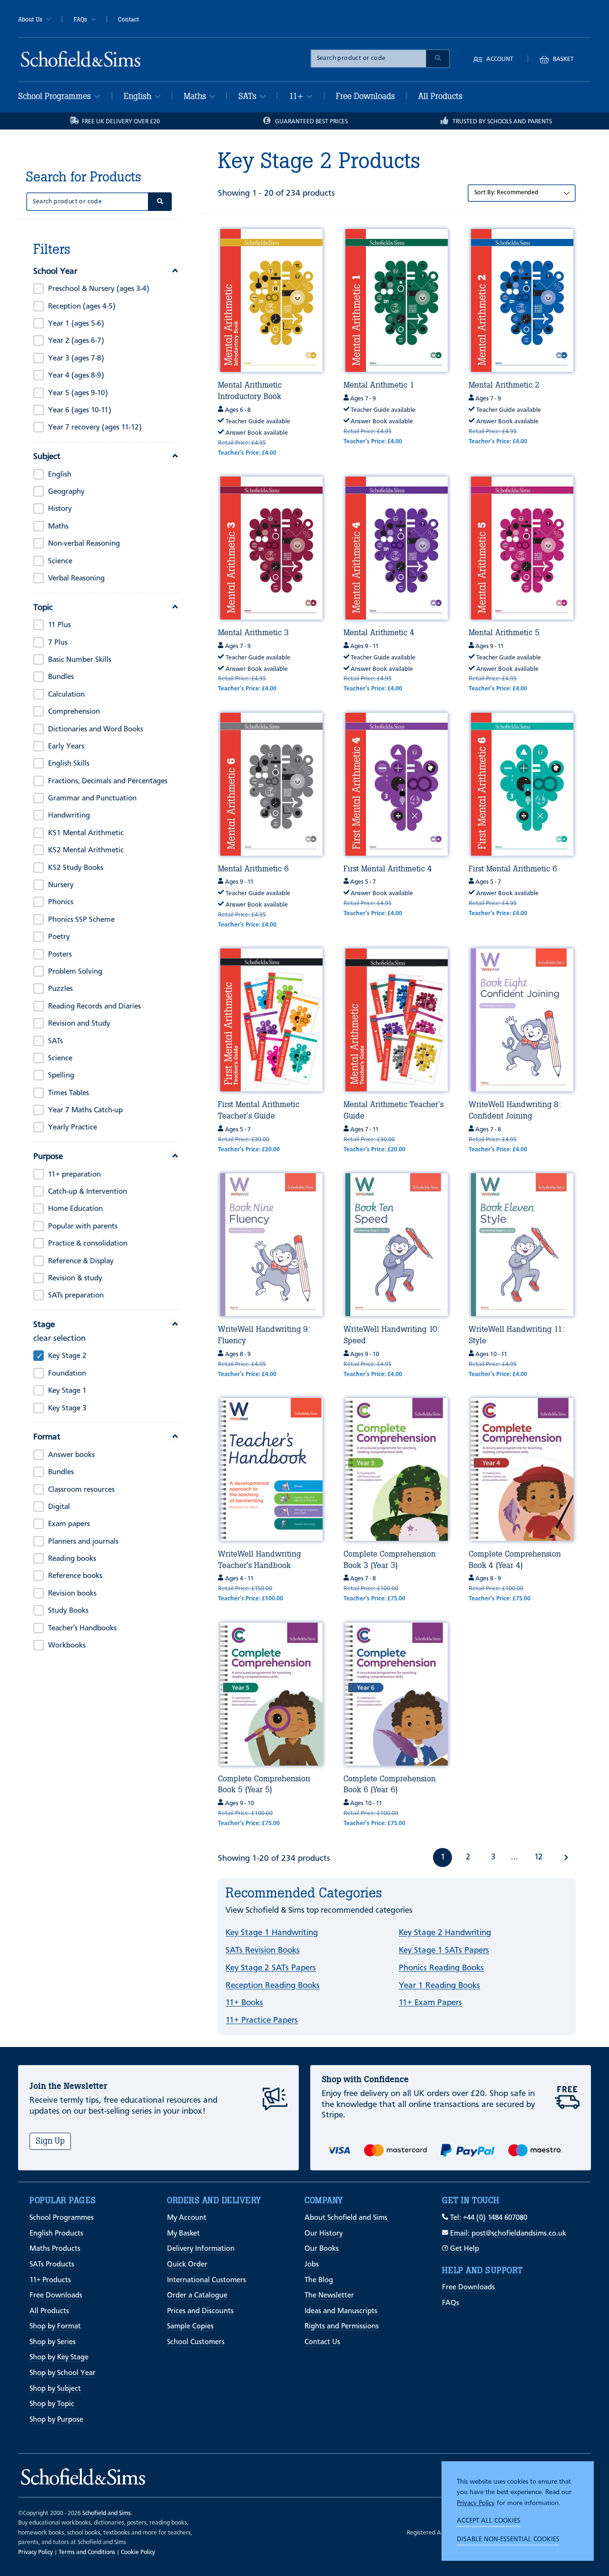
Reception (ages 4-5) (82, 307)
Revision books (72, 1594)
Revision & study (75, 1278)
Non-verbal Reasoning (84, 544)
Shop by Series (53, 2342)
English (139, 96)
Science (60, 561)
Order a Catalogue (197, 2296)
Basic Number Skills (80, 660)
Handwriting (69, 816)
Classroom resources (81, 1490)
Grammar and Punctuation (92, 799)
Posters (60, 955)
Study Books (68, 1611)
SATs (249, 96)
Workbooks (67, 1646)
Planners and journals (83, 1542)
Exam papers (69, 1524)
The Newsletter (329, 2296)
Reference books (75, 1576)
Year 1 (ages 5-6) (76, 324)
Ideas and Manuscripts (341, 2311)
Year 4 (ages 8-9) (76, 376)
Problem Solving (75, 972)
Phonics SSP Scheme (81, 920)
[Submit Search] (438, 59)
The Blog (319, 2280)
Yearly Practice (73, 1128)
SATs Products (52, 2265)
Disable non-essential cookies (508, 2539)
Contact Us (322, 2342)
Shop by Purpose (56, 2420)
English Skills (69, 764)
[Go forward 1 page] (566, 1857)
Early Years (66, 747)
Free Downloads (365, 96)
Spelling (61, 1076)
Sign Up (50, 2141)
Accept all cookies (489, 2521)
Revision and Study (79, 1024)
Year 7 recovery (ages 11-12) (95, 428)
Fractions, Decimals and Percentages (108, 781)
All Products (440, 96)
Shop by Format (55, 2326)
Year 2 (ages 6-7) (76, 341)
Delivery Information (201, 2249)
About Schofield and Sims (346, 2218)
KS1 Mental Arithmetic (86, 833)
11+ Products (50, 2280)
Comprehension (74, 712)
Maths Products (55, 2249)
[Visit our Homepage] (81, 59)
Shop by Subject (55, 2389)
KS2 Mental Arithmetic (86, 850)
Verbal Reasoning (76, 579)
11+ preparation (74, 1175)
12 (538, 1857)
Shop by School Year (63, 2373)
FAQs (80, 20)
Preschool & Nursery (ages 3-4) (99, 289)
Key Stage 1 (67, 1391)
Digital (59, 1507)
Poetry (59, 937)
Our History (324, 2234)
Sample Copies (190, 2326)
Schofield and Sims (107, 2513)
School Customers (196, 2342)
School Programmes (56, 96)
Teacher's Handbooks (82, 1628)
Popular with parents (83, 1227)
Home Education (75, 1209)
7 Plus (58, 643)
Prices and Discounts (200, 2311)
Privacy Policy (476, 2503)
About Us (30, 20)
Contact (128, 20)
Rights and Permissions (342, 2326)
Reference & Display (81, 1261)
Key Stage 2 (67, 1356)
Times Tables (69, 1093)
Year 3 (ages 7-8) (76, 359)
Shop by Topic (52, 2404)
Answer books (71, 1455)
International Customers (206, 2280)
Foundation (67, 1374)
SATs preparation (76, 1296)
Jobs (312, 2265)
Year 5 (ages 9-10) (78, 393)
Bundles (61, 677)
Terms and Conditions (87, 2552)
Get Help (464, 2249)
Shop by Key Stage (59, 2357)
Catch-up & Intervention (88, 1192)
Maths (196, 96)
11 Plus (59, 625)
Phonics (61, 902)
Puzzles (60, 989)
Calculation (66, 695)
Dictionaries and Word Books (96, 729)
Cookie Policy (138, 2552)
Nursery (61, 885)
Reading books (72, 1559)
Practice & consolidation (88, 1244)
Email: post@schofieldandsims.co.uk (507, 2234)
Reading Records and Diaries (94, 1007)
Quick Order (187, 2265)
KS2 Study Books (76, 868)
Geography (66, 492)
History (60, 509)
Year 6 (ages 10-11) (80, 410)
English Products (56, 2234)
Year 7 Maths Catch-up (85, 1110)
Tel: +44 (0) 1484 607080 (488, 2218)
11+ (297, 96)
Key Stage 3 (67, 1408)
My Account (187, 2218)
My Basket (183, 2234)
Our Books (322, 2249)
